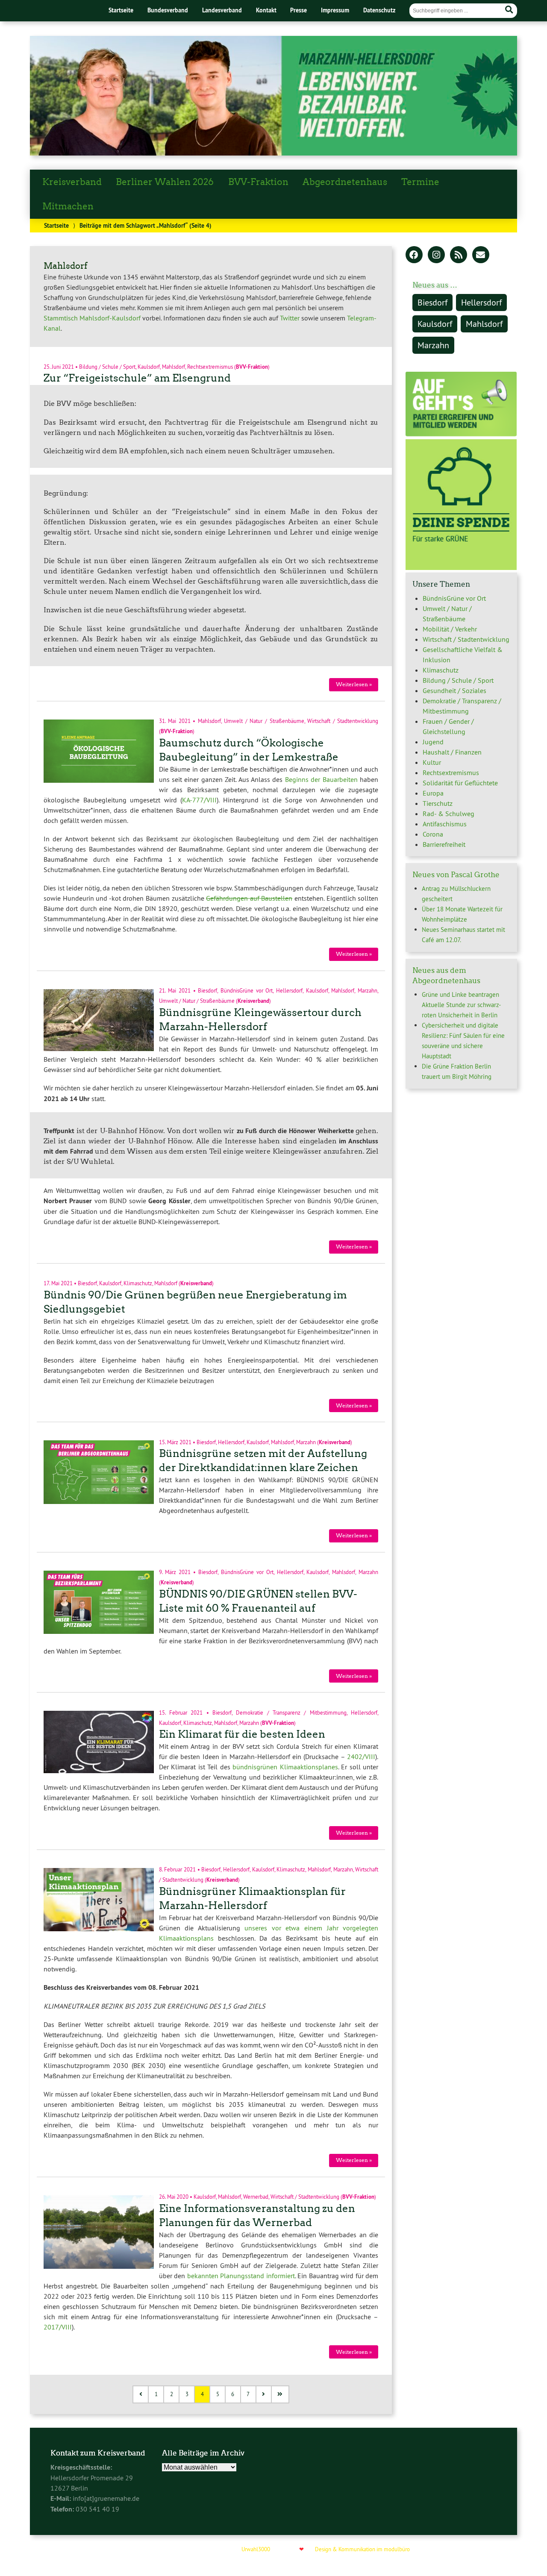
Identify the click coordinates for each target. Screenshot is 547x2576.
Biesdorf (207, 990)
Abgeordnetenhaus (345, 182)
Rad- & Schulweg (448, 814)
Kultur (432, 762)
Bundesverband (168, 10)
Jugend (433, 742)
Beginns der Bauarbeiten (321, 779)
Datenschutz (379, 10)
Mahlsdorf (174, 366)
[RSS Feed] (459, 256)
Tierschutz (438, 803)
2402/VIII (361, 1756)
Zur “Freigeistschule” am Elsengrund (137, 378)
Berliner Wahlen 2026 (165, 182)
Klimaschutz (138, 1283)
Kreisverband (72, 182)
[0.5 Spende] (461, 567)
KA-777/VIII (199, 800)
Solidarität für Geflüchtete (460, 783)
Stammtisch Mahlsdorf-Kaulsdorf (92, 318)
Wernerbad (256, 2197)
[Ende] (281, 2394)
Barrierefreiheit (444, 844)
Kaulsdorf (149, 366)
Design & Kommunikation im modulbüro (362, 2549)
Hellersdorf (289, 990)
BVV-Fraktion (258, 182)
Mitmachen (68, 206)
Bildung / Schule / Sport (107, 366)
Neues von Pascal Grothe (456, 875)
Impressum (335, 10)
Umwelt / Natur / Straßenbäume (264, 721)
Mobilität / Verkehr (450, 629)
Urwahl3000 (256, 2549)
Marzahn (368, 990)
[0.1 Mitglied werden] (461, 434)
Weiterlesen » (354, 684)
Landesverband (222, 10)
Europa (433, 793)
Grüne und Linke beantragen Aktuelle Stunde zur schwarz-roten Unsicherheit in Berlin (461, 1005)
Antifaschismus (445, 824)
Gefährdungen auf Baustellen (249, 898)
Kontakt (266, 10)
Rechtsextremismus (210, 366)
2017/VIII (58, 2327)
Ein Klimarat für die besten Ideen (242, 1734)
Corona (433, 834)
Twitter (290, 318)
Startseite (121, 10)
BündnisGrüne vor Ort (247, 990)
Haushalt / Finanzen (452, 752)
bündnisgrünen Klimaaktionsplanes (285, 1767)
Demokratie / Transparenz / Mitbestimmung (291, 1712)
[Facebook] (414, 256)
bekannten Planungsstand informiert (241, 2276)
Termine (420, 182)
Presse (298, 10)
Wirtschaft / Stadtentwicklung (343, 721)
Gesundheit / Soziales (454, 690)
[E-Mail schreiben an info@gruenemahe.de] (481, 256)
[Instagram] (436, 256)
